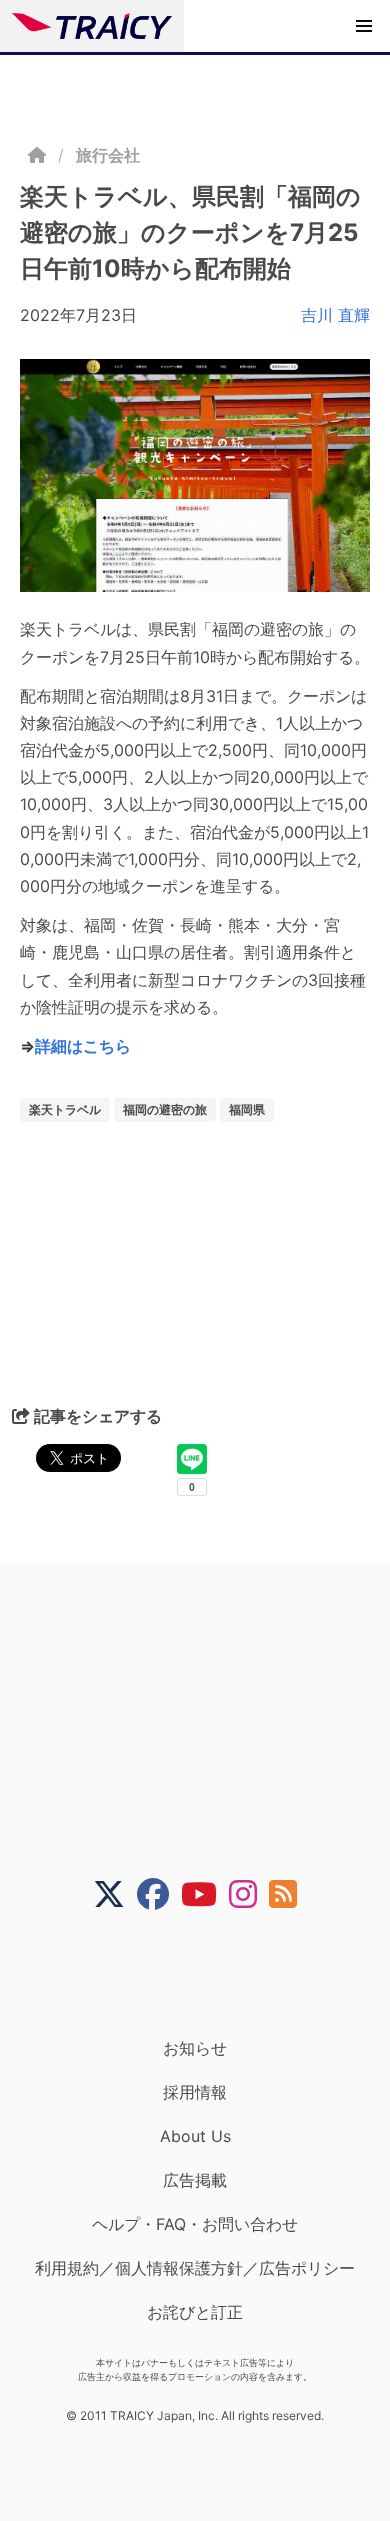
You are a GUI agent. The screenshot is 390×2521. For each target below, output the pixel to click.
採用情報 (195, 2092)
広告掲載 (195, 2180)
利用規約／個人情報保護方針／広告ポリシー (195, 2268)
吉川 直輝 (335, 315)
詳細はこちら (83, 1046)
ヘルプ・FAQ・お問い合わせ (195, 2224)
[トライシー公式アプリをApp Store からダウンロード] (207, 1974)
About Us (195, 2136)
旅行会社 (108, 155)
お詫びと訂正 (195, 2312)
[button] (364, 26)
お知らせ (195, 2048)
